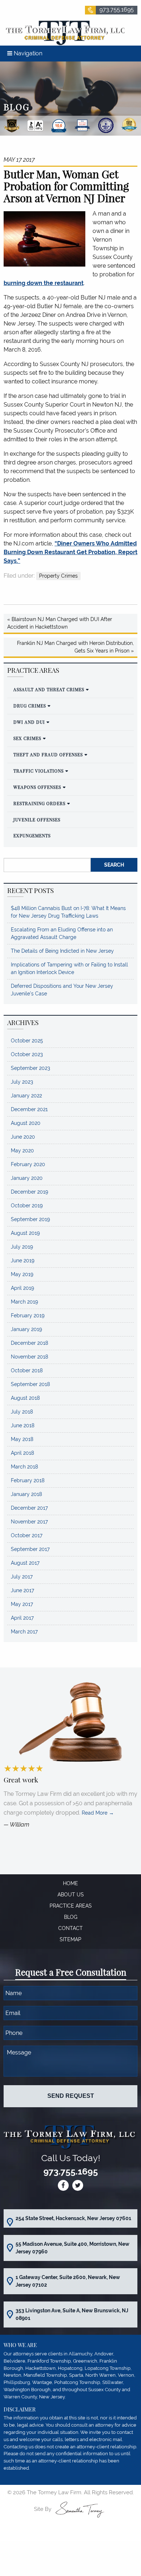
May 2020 (22, 1151)
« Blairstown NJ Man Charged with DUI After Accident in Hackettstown (60, 623)
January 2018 (26, 1494)
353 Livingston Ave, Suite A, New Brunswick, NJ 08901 (72, 2314)
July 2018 (22, 1412)
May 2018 (22, 1439)
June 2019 (23, 1261)
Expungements (32, 836)
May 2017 (22, 1604)
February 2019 (28, 1315)
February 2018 (28, 1480)
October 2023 (27, 1054)
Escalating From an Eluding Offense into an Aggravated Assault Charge (62, 933)
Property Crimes (58, 576)
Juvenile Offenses (37, 820)
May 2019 (22, 1274)
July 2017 (22, 1577)
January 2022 (26, 1096)
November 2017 (29, 1522)
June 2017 (22, 1590)
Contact (70, 1928)
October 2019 (27, 1206)
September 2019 (30, 1219)
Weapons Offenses (37, 787)
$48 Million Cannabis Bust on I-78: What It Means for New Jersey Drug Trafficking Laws (68, 912)
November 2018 (29, 1357)
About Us (71, 1895)
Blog (71, 1917)
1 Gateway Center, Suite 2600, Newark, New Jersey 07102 (68, 2281)
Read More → (98, 1813)
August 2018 (25, 1398)
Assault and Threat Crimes (49, 689)
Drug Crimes (30, 706)
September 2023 (30, 1068)
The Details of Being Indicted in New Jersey (62, 951)
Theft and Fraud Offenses (48, 754)
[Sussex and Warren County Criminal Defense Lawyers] (64, 32)
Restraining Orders (39, 803)
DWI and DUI (29, 722)
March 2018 (24, 1467)
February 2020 (28, 1164)
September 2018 (30, 1384)
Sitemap (70, 1939)
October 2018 (27, 1370)
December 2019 (29, 1192)
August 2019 (25, 1233)
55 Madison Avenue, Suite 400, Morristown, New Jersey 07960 (72, 2248)
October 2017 (27, 1535)
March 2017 (24, 1632)
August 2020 (26, 1123)
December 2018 (29, 1343)
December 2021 (29, 1109)
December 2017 (29, 1508)
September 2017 (30, 1549)
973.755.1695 (117, 10)
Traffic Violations (39, 771)
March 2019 (24, 1302)
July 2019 (22, 1247)
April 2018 (22, 1453)
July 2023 (22, 1082)
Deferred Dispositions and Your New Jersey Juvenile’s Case (62, 990)
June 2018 (23, 1425)
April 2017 (22, 1618)
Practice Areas (71, 1906)
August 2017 (25, 1563)
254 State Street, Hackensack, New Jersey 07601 (73, 2218)
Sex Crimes (27, 738)
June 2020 (23, 1137)
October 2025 (27, 1041)
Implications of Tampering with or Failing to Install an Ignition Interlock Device (69, 968)
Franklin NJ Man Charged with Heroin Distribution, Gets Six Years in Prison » (75, 647)
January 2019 (26, 1329)
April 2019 (22, 1288)
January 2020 (27, 1178)
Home (70, 1883)
